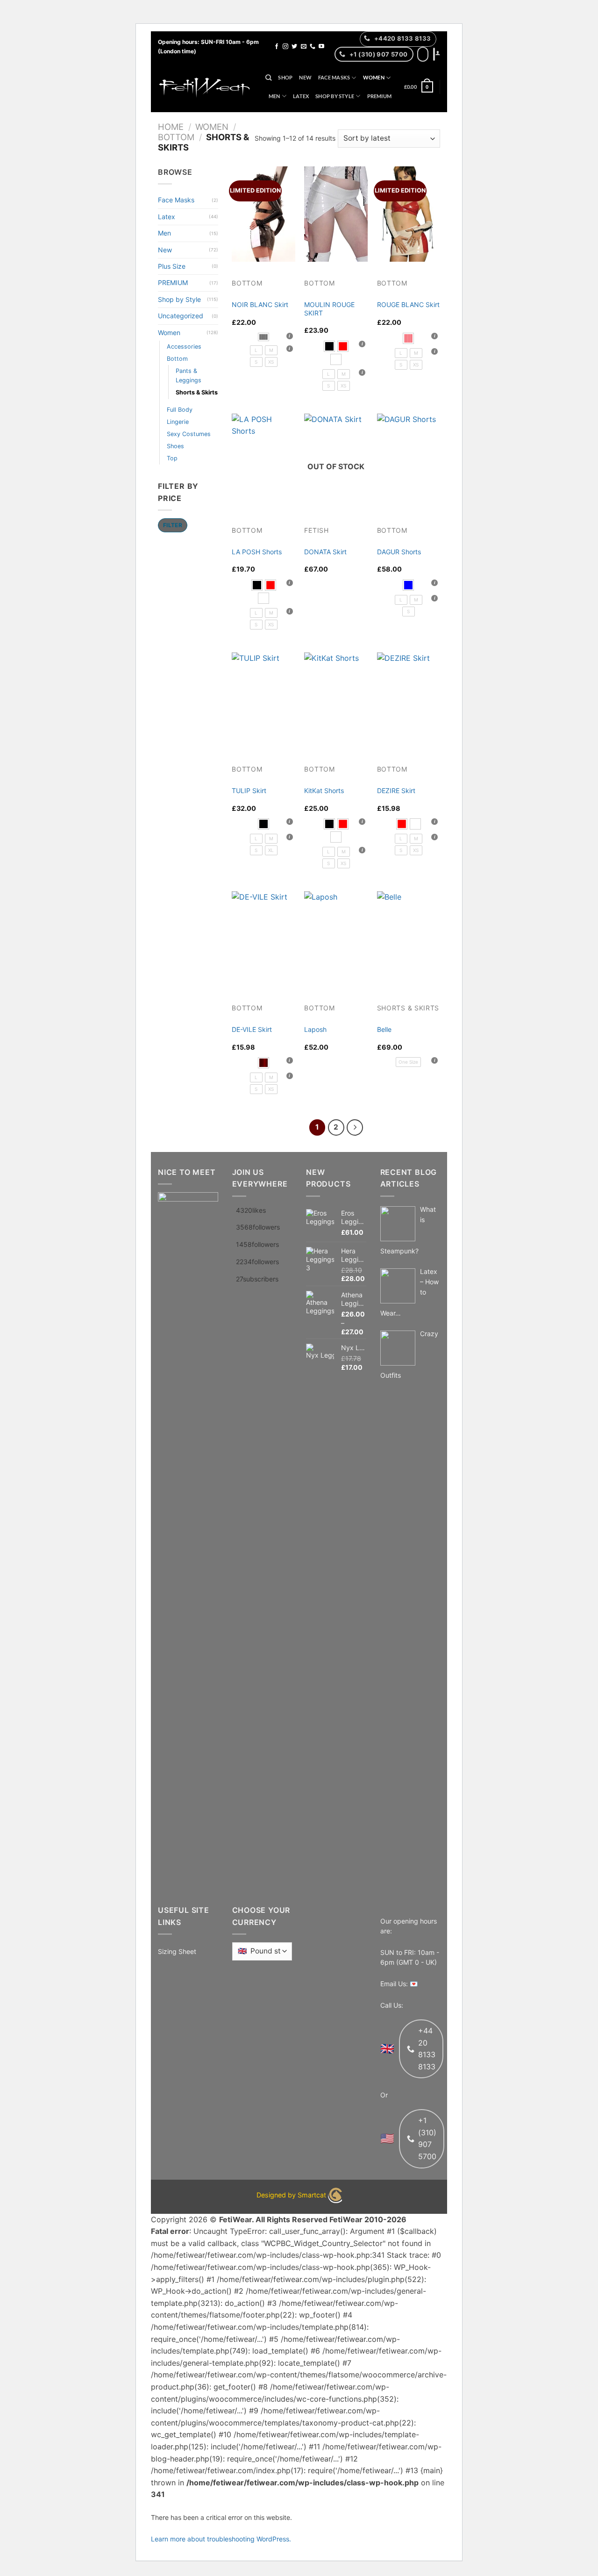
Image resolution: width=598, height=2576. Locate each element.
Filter (173, 525)
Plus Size (172, 266)
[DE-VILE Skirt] (263, 939)
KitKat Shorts (324, 791)
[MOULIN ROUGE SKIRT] (336, 214)
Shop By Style (335, 96)
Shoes (175, 446)
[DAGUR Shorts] (409, 461)
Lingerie (178, 422)
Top (172, 458)
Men (274, 96)
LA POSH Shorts (257, 552)
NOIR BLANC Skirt (260, 304)
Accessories (184, 347)
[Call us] (313, 47)
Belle (384, 1029)
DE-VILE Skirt (252, 1029)
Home (171, 127)
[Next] (355, 1127)
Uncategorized (181, 316)
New (305, 77)
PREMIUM (173, 283)
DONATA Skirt (325, 552)
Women (374, 77)
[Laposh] (336, 939)
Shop (285, 77)
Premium (380, 96)
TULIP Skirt (249, 791)
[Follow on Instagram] (285, 47)
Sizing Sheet (177, 1951)
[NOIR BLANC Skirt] (263, 214)
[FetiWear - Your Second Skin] (205, 87)
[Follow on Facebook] (277, 47)
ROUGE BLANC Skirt (408, 304)
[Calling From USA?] (423, 54)
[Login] (438, 53)
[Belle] (409, 939)
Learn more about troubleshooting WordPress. (221, 2539)
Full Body (180, 410)
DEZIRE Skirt (396, 791)
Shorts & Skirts (197, 392)
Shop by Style (179, 299)
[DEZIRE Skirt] (409, 700)
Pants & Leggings (189, 376)
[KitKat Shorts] (336, 700)
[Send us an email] (304, 47)
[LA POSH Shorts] (263, 461)
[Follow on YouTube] (321, 47)
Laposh (315, 1029)
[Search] (268, 78)
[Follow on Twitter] (294, 47)
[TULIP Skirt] (263, 700)
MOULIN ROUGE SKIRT (329, 309)
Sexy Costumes (189, 434)
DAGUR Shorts (399, 552)
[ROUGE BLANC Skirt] (409, 214)
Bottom (176, 137)
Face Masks (334, 77)
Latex (301, 96)
